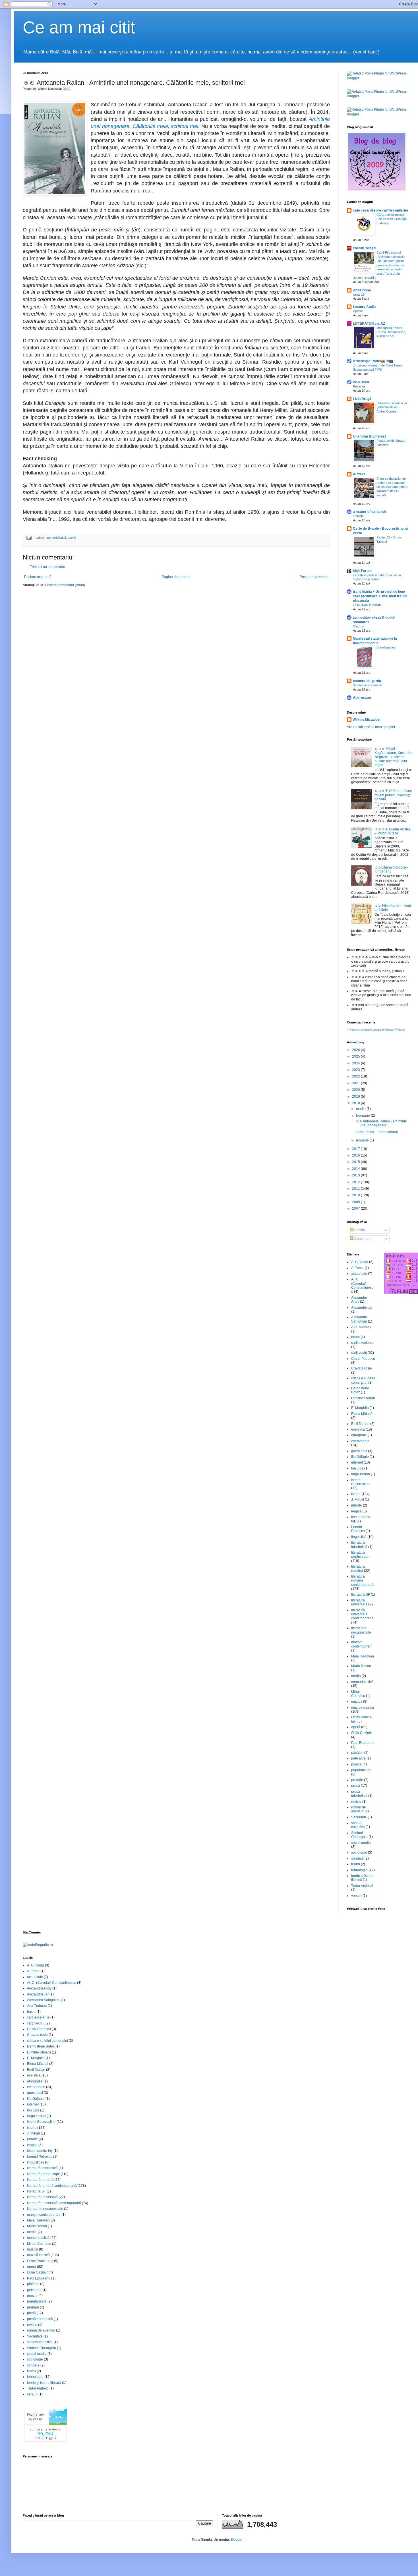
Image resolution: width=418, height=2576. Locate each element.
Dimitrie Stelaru (363, 1398)
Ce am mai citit (79, 27)
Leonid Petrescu (358, 1529)
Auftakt (359, 474)
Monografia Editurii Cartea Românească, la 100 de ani (391, 332)
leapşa (356, 1511)
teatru (356, 1864)
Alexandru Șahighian (359, 1319)
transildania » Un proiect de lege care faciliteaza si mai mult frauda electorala (380, 596)
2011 (356, 1189)
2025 (356, 1056)
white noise (362, 290)
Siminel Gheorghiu (359, 1835)
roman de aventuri (359, 1809)
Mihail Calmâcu (358, 1694)
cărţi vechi (359, 1353)
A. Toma (357, 1268)
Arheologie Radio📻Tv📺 (373, 361)
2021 (356, 1083)
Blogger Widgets (395, 1030)
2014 (356, 1169)
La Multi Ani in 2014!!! (367, 605)
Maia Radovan (363, 1656)
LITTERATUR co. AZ (369, 324)
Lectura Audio (364, 307)
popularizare (361, 1770)
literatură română (358, 1568)
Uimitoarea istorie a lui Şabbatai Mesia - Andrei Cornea (392, 407)
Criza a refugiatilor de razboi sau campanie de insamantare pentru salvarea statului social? (392, 487)
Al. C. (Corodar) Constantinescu (362, 1285)
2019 (356, 1097)
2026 (356, 1050)
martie (361, 1109)
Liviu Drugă (362, 399)
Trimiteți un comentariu (47, 567)
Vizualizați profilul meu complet (371, 727)
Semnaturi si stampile (368, 685)
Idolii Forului (363, 571)
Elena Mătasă (362, 1414)
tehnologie (359, 1870)
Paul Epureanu (363, 1743)
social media (361, 1843)
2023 (356, 1070)
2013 (356, 1175)
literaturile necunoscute (361, 1630)
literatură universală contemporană (362, 1614)
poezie (356, 1764)
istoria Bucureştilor (360, 1482)
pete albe (358, 1758)
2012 (356, 1182)
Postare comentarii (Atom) (65, 585)
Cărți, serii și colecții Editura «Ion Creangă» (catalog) (392, 219)
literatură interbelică (359, 1545)
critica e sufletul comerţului (363, 1380)
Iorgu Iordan (361, 1474)
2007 (356, 1209)
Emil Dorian (360, 1424)
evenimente (360, 1441)
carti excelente (362, 1343)
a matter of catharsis (370, 512)
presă (356, 1786)
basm (355, 1337)
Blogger (237, 2540)
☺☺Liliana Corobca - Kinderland (391, 869)
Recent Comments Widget (365, 1030)
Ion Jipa (357, 1468)
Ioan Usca (361, 382)
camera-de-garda (367, 681)
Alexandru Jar (362, 1307)
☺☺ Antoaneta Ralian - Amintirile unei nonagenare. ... (381, 1123)
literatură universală (359, 1602)
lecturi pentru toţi (40, 2151)
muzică (357, 1702)
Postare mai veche (314, 577)
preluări (357, 1780)
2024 (356, 1063)
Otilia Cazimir (362, 1733)
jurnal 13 (359, 295)
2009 (356, 1202)
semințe (358, 516)
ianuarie (363, 1140)
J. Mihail (358, 1500)
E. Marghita (360, 1408)
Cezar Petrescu (363, 1359)
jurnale (357, 1505)
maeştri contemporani (362, 1644)
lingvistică (359, 1537)
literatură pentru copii (360, 1555)
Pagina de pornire (176, 577)
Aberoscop (362, 698)
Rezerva (359, 386)
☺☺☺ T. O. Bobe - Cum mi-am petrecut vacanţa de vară (393, 795)
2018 (356, 1103)
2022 (356, 1076)
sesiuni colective (358, 1825)
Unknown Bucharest (369, 436)
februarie (363, 1116)
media (356, 1676)
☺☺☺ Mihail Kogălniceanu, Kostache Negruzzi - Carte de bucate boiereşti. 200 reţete (393, 757)
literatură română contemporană (362, 1581)
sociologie (359, 1852)
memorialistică (56, 538)
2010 (356, 1195)
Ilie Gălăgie (360, 1457)
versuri (356, 1896)
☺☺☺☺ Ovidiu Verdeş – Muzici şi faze (393, 831)
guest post (359, 1451)
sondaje (357, 1858)
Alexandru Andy (39, 1988)
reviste (356, 1802)
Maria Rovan (361, 1666)
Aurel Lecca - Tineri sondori (377, 1132)
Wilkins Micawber (367, 720)
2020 (356, 1090)
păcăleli (357, 1753)
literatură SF (361, 1595)
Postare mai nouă (38, 577)
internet (357, 1462)
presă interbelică (359, 1794)
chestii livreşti (364, 248)
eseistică (358, 1429)
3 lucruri (358, 626)
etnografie (359, 1435)
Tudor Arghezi (362, 1886)
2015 (356, 1162)
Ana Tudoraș (361, 1327)
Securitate (359, 1817)
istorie (356, 1494)
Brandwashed (386, 647)
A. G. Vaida (360, 1262)
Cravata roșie (362, 1368)
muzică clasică (363, 1707)
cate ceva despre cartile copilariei (380, 210)
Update (358, 311)
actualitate (359, 1274)
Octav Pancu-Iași (40, 2261)
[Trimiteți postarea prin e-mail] (29, 538)
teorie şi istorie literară (44, 2383)
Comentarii (362, 1239)
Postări (359, 1230)
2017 (356, 1149)
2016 (356, 1155)
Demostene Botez (41, 2046)
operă (72, 538)
